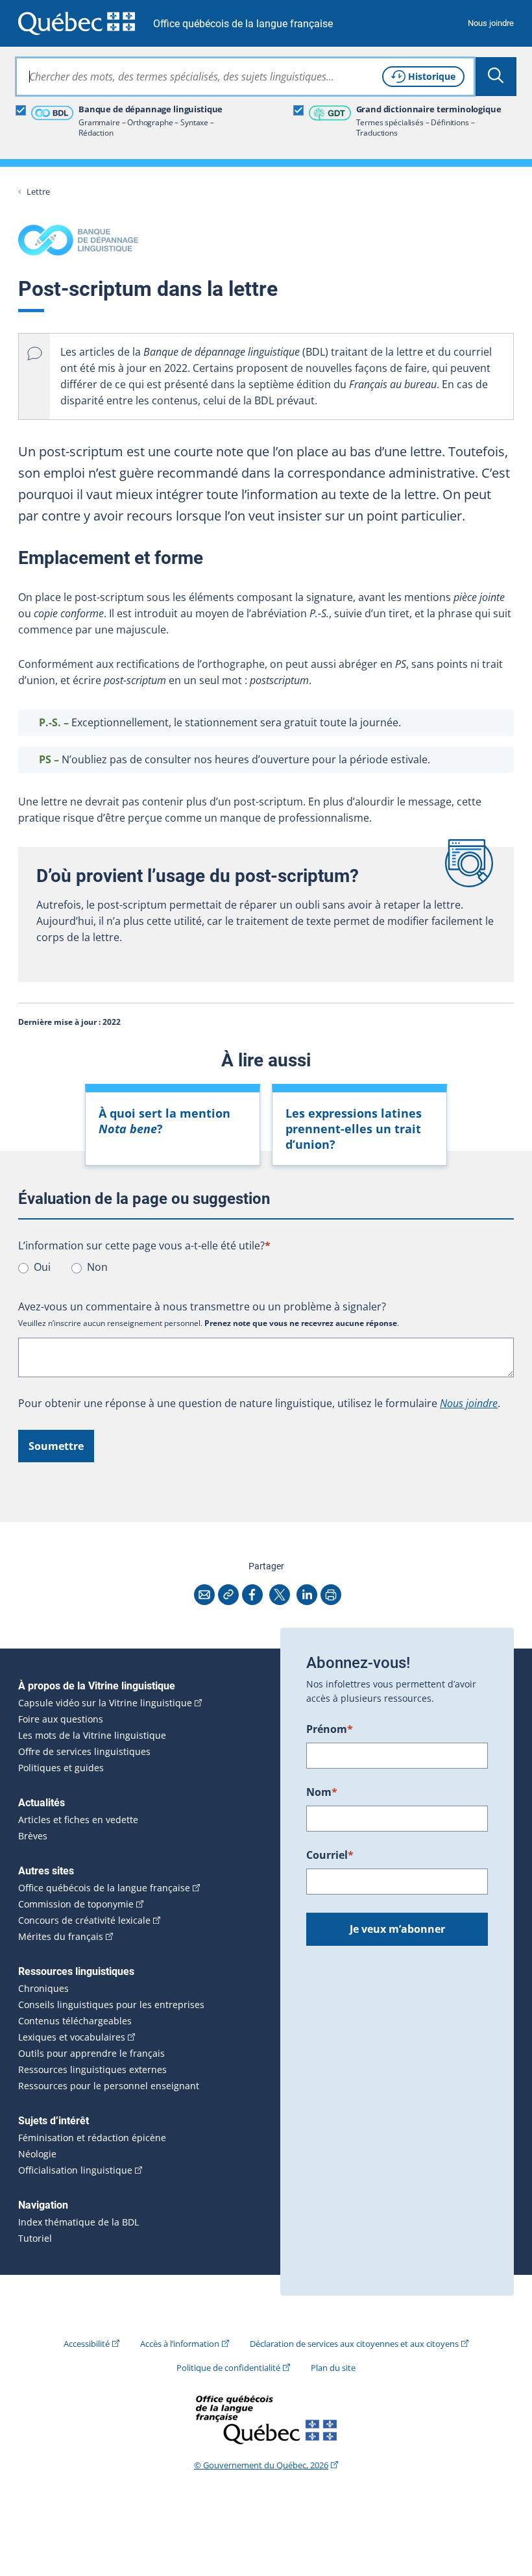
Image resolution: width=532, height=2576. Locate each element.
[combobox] (245, 77)
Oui (42, 1267)
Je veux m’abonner (397, 1929)
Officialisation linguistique (75, 2170)
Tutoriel (35, 2239)
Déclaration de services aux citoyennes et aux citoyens (354, 2344)
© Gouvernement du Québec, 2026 (261, 2465)
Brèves (33, 1836)
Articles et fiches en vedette (78, 1820)
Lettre (38, 192)
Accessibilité (87, 2344)
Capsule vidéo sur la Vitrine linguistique (105, 1703)
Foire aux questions (61, 1719)
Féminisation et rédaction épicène (92, 2138)
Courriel (330, 1855)
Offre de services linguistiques (84, 1752)
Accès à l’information (180, 2344)
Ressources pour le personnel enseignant (109, 2086)
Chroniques (43, 1989)
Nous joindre (491, 23)
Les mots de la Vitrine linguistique (92, 1736)
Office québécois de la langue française (243, 24)
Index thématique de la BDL (79, 2222)
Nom (322, 1792)
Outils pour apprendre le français (91, 2054)
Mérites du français (61, 1937)
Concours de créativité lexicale (84, 1920)
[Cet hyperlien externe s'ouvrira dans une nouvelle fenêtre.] (77, 23)
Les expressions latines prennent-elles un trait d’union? (354, 1129)
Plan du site (333, 2368)
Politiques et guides (61, 1768)
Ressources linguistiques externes (92, 2070)
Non (97, 1267)
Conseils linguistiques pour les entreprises (111, 2005)
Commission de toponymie (76, 1904)
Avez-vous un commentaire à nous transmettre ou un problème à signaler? (202, 1306)
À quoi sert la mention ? (164, 1121)
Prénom (330, 1729)
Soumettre (56, 1446)
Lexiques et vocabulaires (72, 2037)
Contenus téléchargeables (75, 2021)
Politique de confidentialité (228, 2368)
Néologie (37, 2154)
